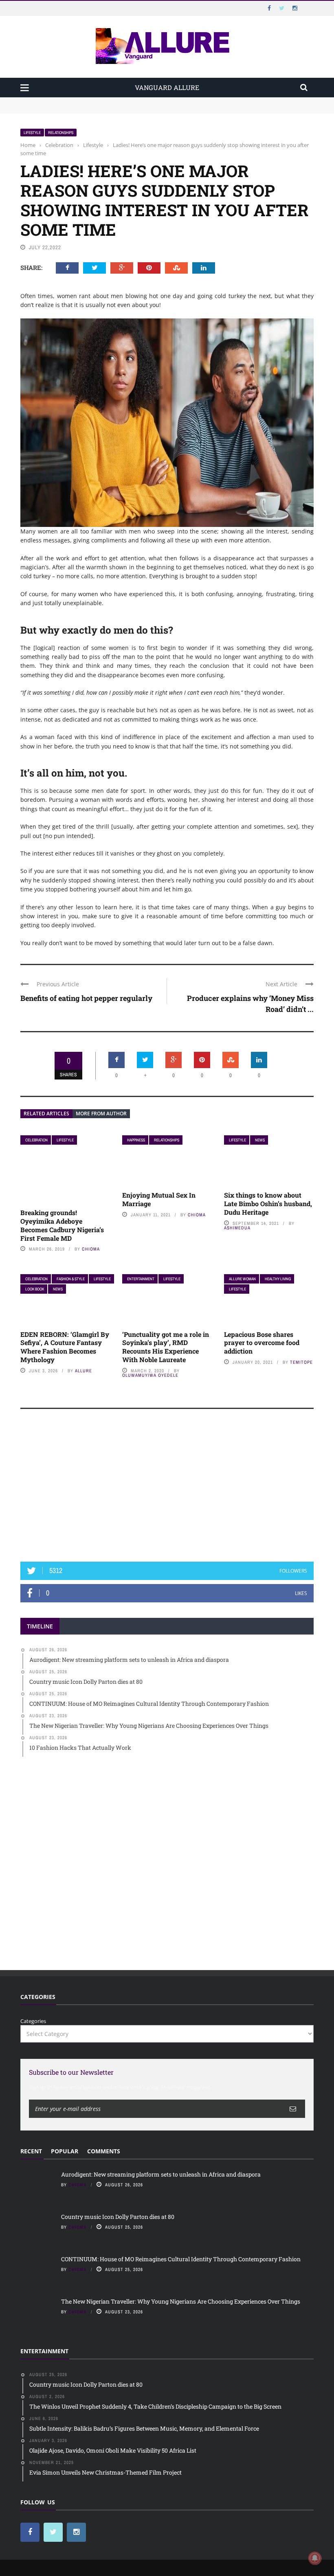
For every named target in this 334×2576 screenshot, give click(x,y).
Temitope (301, 1362)
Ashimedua (237, 1228)
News (260, 1140)
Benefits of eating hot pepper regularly (86, 998)
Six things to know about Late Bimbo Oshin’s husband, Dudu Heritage (268, 1204)
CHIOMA (91, 1249)
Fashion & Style (71, 1279)
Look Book (35, 1289)
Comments (104, 2151)
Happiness (136, 1140)
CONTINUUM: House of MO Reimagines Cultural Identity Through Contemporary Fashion (181, 2259)
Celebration (36, 1140)
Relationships (61, 133)
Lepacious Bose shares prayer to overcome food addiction (262, 1343)
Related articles (46, 1114)
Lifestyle (32, 133)
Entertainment (141, 1279)
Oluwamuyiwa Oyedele (150, 1375)
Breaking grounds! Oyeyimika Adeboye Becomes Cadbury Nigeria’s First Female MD (62, 1225)
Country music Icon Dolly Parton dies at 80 (74, 109)
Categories (33, 2021)
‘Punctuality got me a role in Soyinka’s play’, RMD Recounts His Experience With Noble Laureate (166, 1347)
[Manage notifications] (315, 2558)
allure (83, 1371)
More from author (101, 1114)
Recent (31, 2151)
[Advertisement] (167, 1489)
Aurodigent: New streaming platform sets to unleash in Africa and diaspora (115, 101)
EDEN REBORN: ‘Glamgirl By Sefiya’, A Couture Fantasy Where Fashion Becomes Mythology (65, 1347)
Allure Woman (242, 1279)
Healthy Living (278, 1279)
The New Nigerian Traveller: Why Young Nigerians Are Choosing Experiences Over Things (181, 2301)
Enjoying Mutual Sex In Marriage (159, 1199)
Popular (65, 2151)
